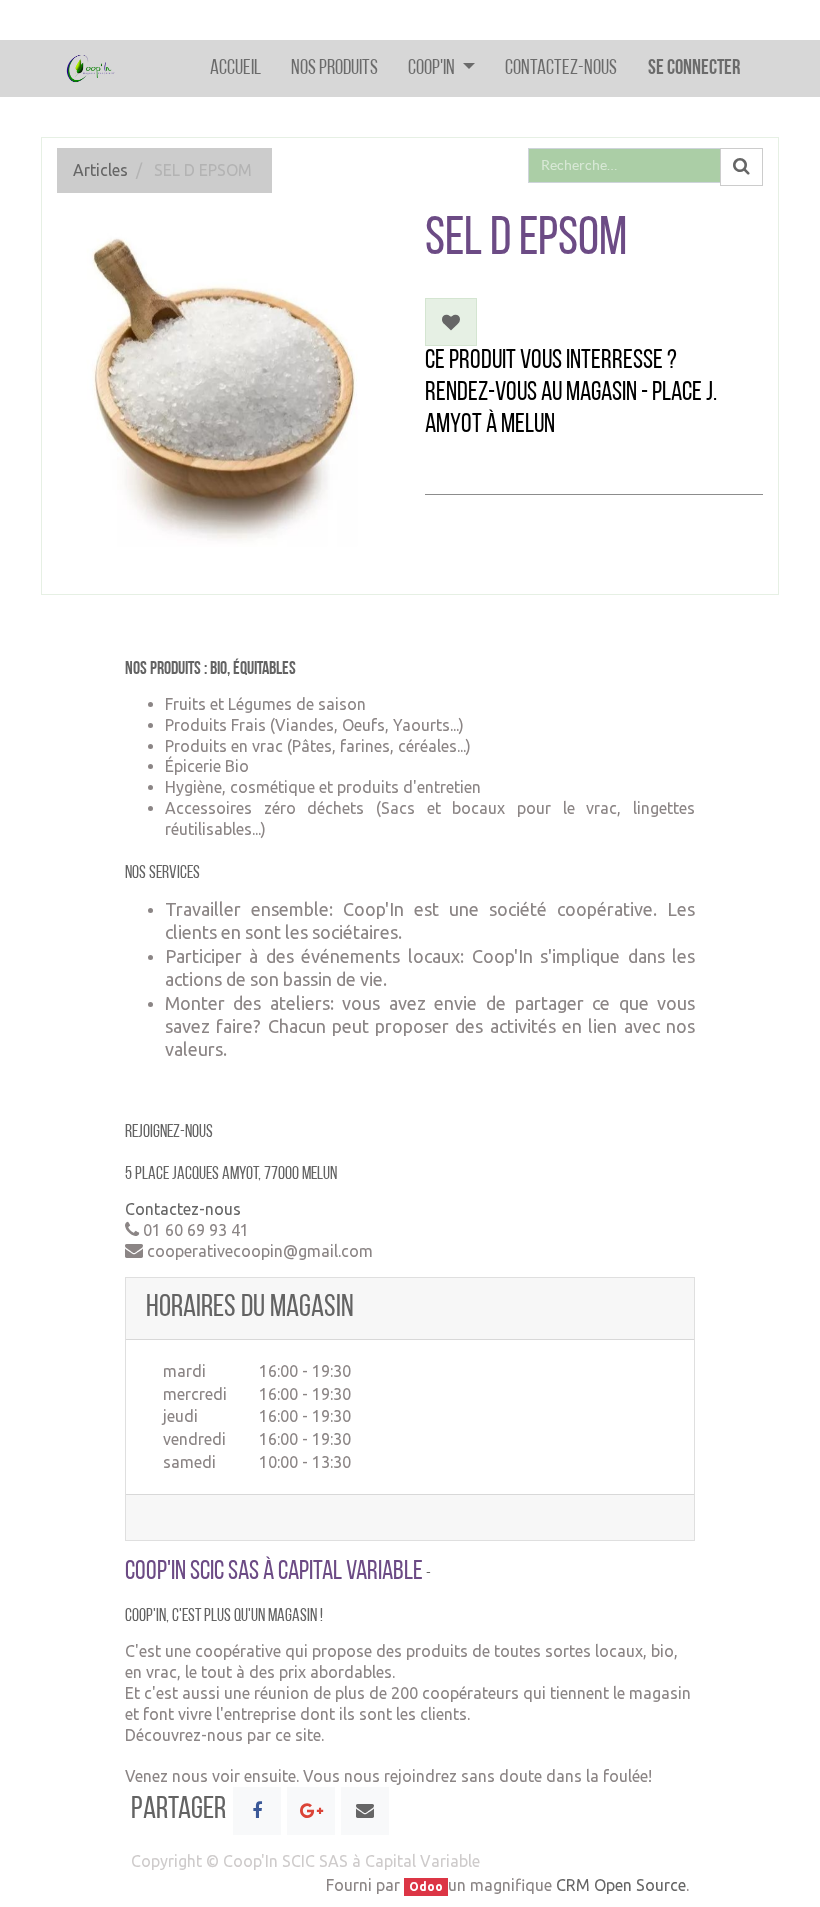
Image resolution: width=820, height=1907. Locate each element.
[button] (451, 322)
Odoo (426, 1886)
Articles (100, 170)
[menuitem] (235, 68)
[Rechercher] (741, 167)
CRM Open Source (621, 1885)
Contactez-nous (183, 1209)
